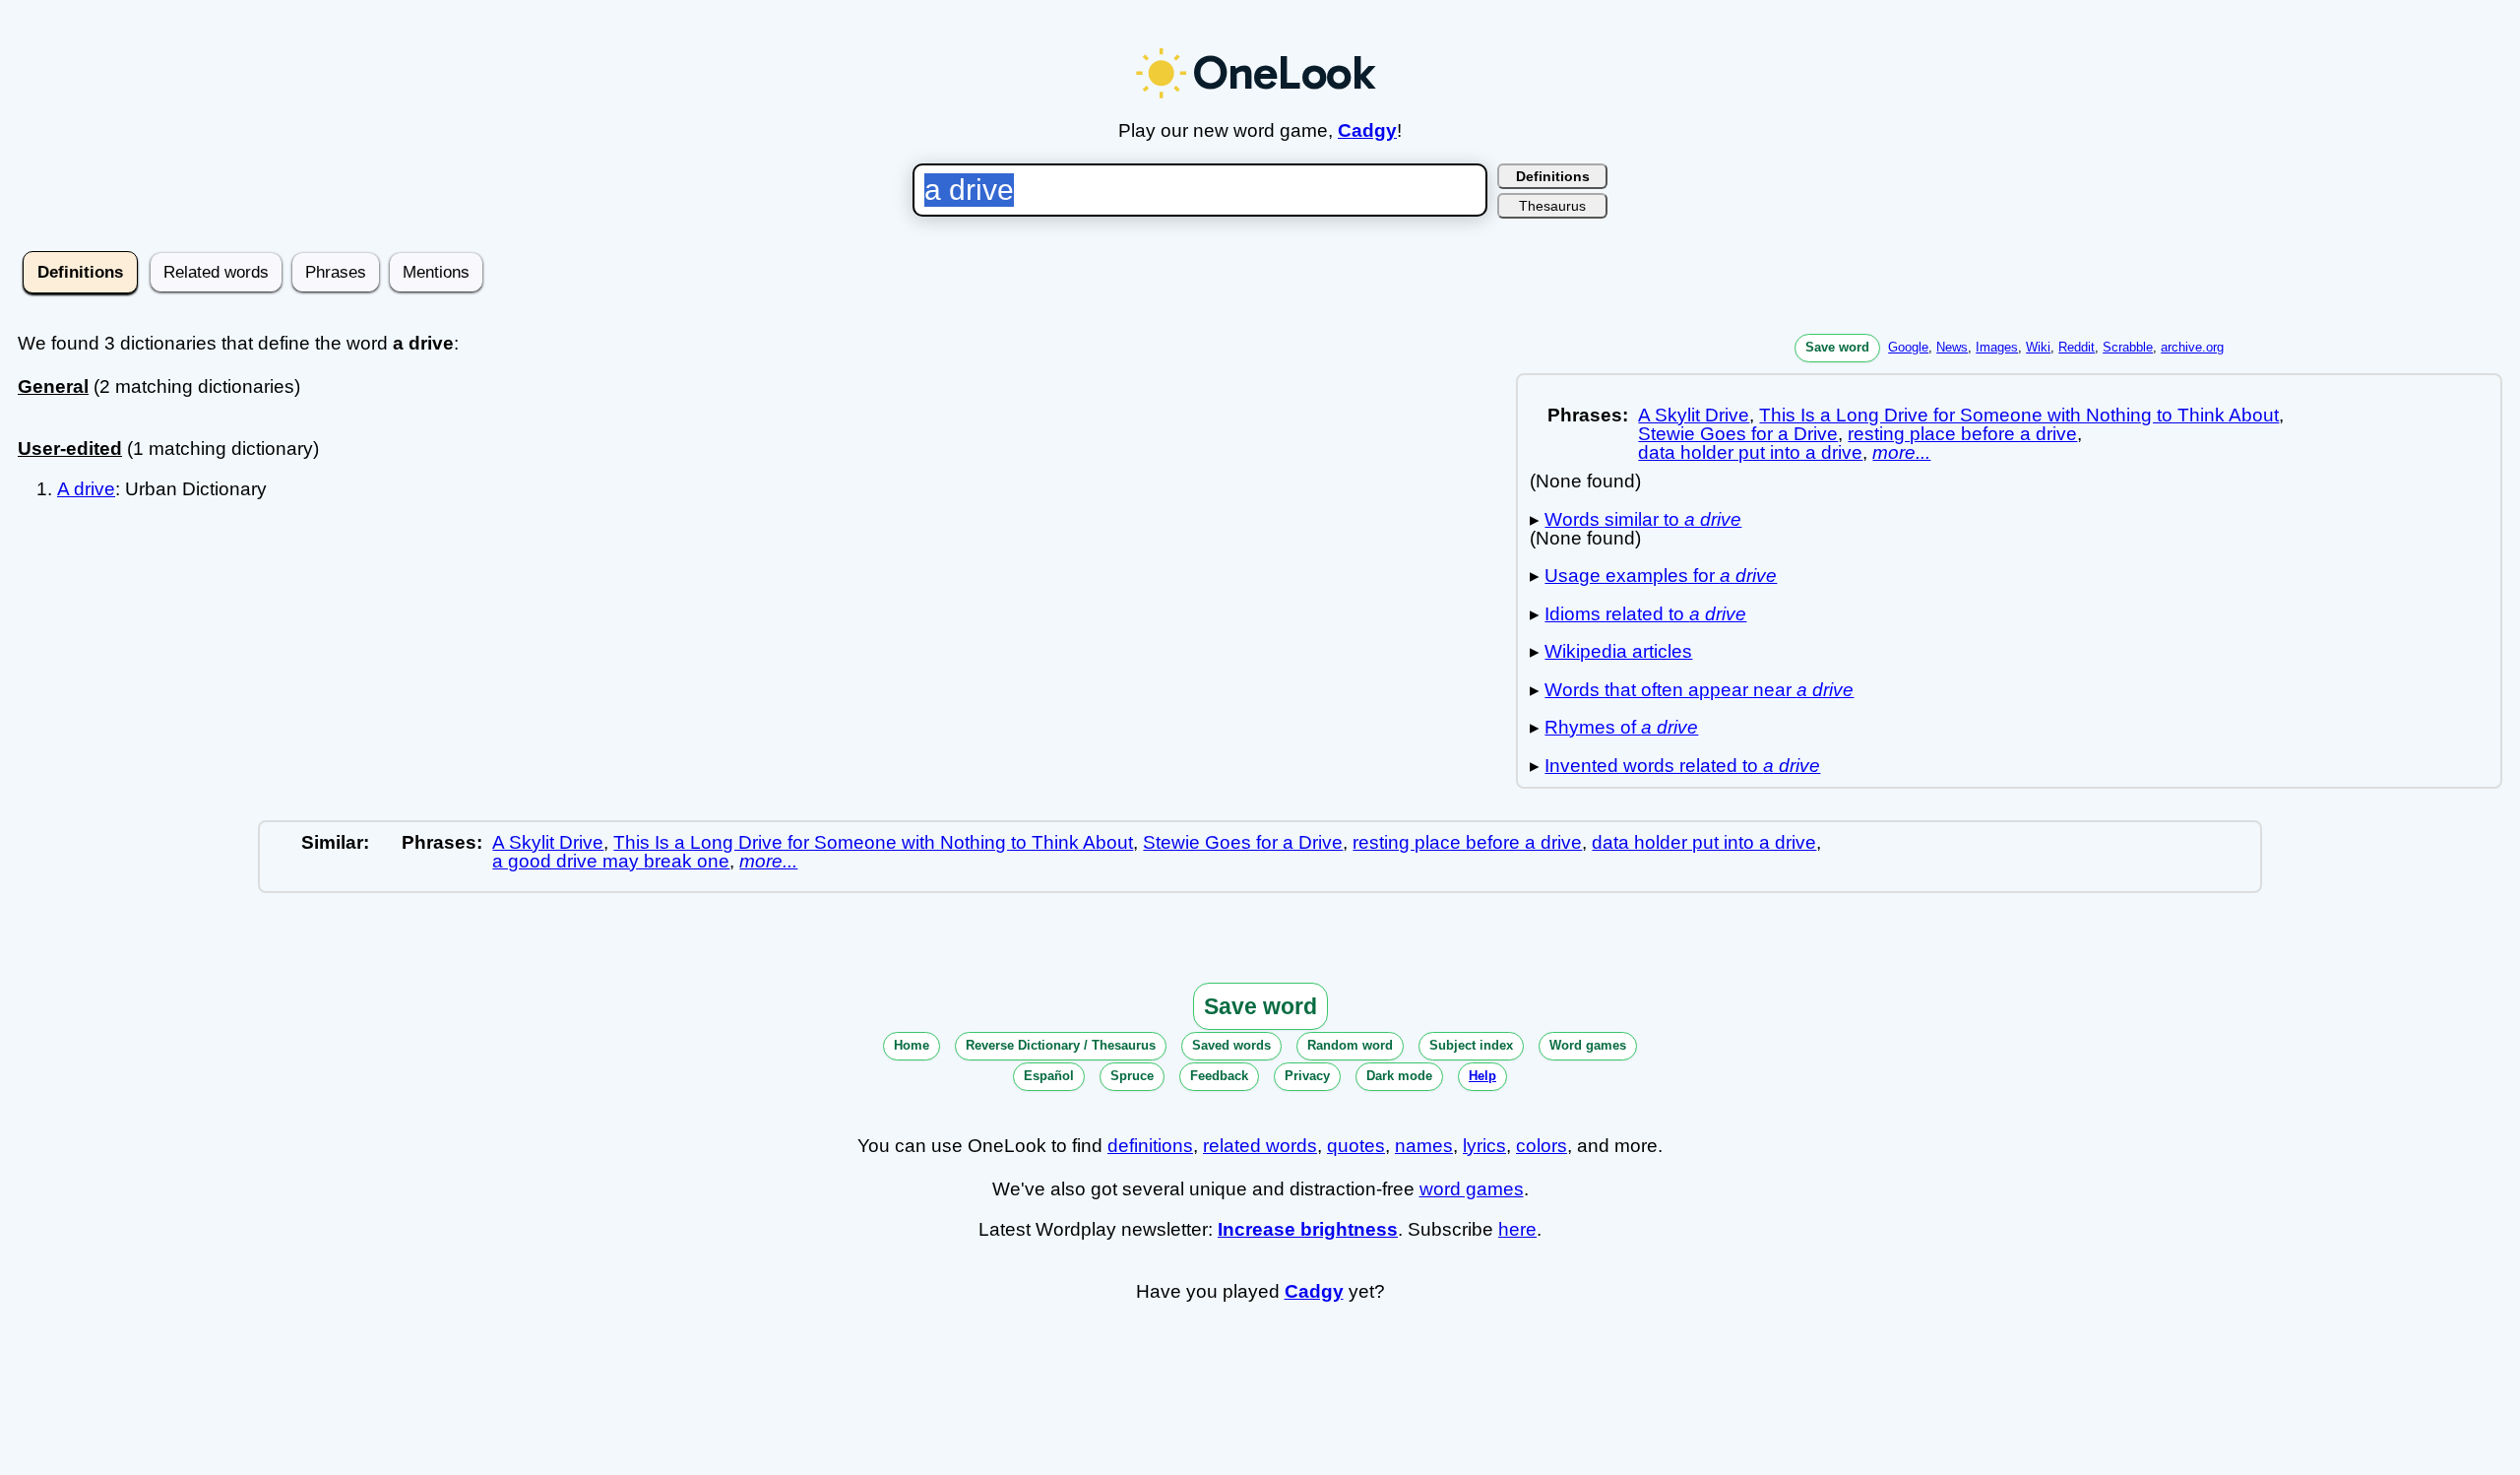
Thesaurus (1552, 206)
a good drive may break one (611, 861)
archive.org (2192, 347)
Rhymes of (1621, 727)
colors (1542, 1146)
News (1952, 347)
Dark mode (1399, 1076)
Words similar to (1643, 519)
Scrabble (2128, 347)
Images (1997, 347)
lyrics (1484, 1146)
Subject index (1471, 1045)
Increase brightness (1308, 1229)
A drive (86, 489)
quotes (1356, 1146)
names (1424, 1146)
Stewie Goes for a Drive (1738, 434)
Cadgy (1367, 130)
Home (912, 1045)
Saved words (1231, 1045)
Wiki (2038, 347)
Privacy (1307, 1076)
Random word (1350, 1045)
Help (1482, 1076)
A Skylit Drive (1694, 415)
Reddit (2077, 347)
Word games (1588, 1045)
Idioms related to (1645, 614)
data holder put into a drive (1750, 452)
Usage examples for (1661, 576)
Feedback (1219, 1076)
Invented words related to (1682, 766)
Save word (1837, 347)
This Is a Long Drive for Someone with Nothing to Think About (2019, 415)
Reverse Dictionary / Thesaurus (1061, 1045)
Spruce (1132, 1076)
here (1517, 1229)
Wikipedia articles (1618, 651)
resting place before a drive (1962, 434)
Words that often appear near (1699, 690)
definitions (1150, 1146)
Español (1049, 1076)
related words (1260, 1146)
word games (1472, 1189)
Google (1908, 347)
